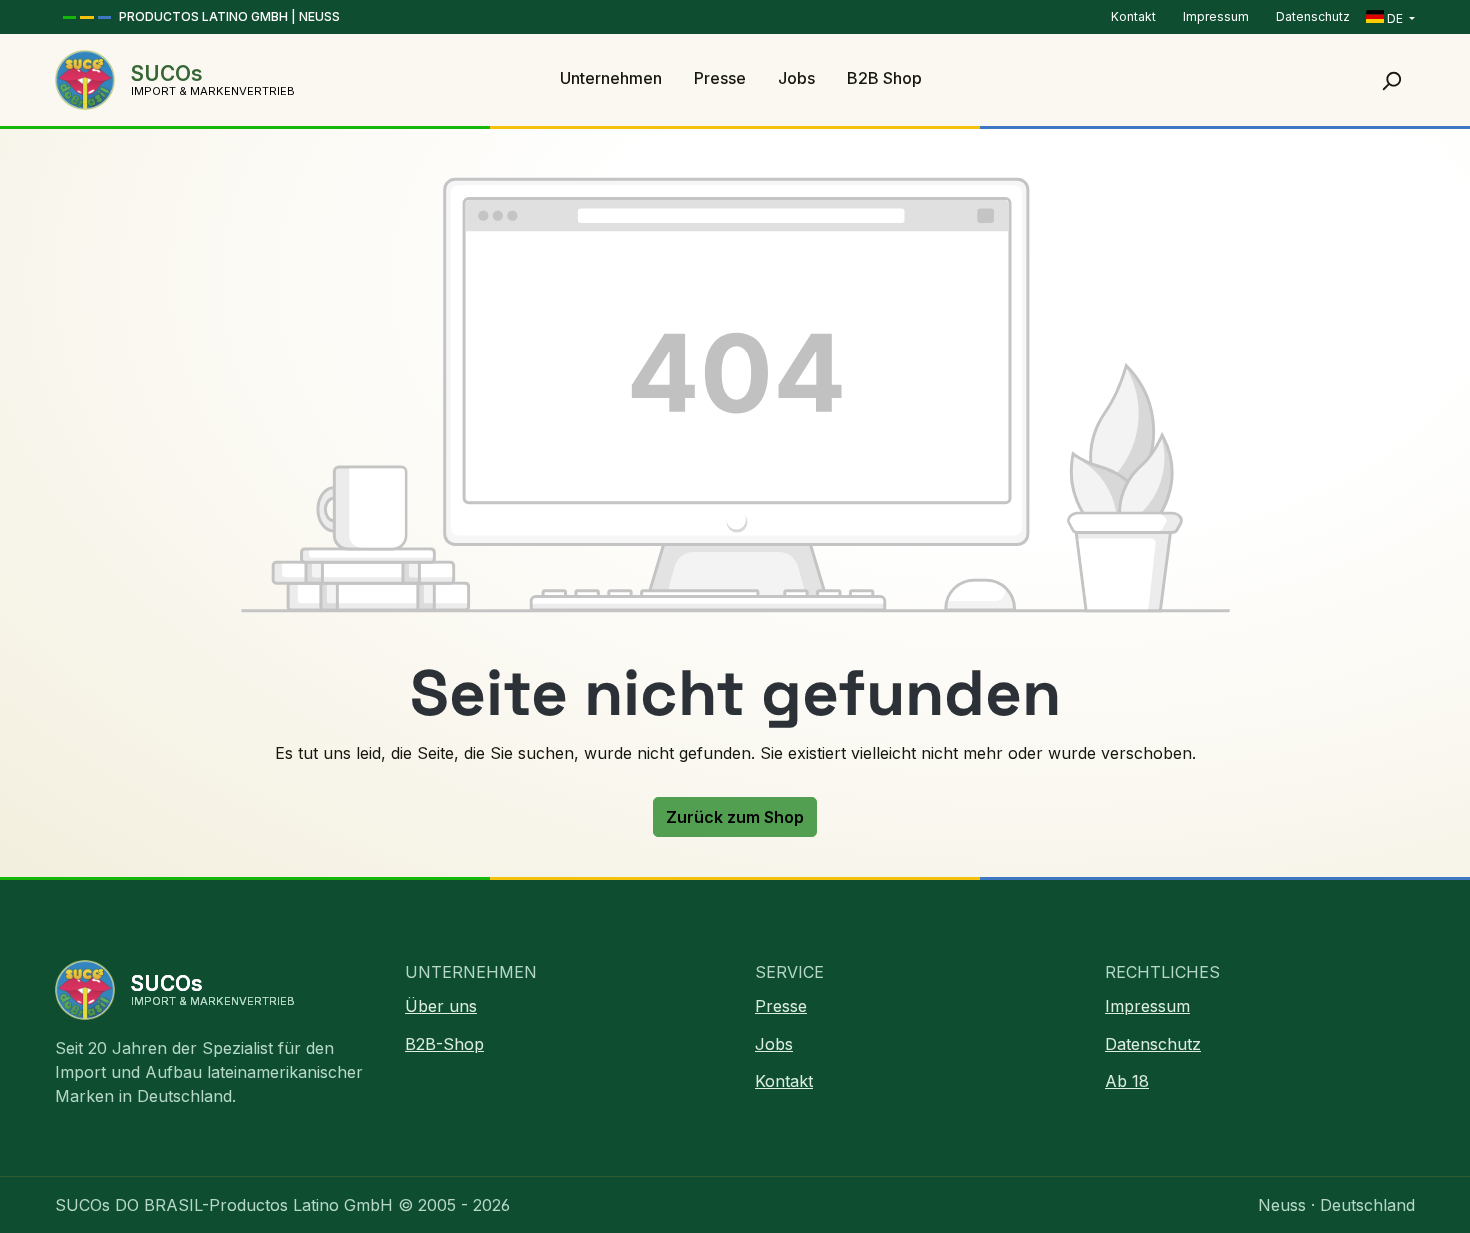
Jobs (774, 1044)
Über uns (441, 1006)
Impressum (1217, 16)
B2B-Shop (444, 1044)
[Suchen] (1391, 80)
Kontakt (1135, 16)
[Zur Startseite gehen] (85, 80)
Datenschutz (1313, 16)
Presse (781, 1006)
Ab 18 (1127, 1081)
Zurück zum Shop (735, 817)
